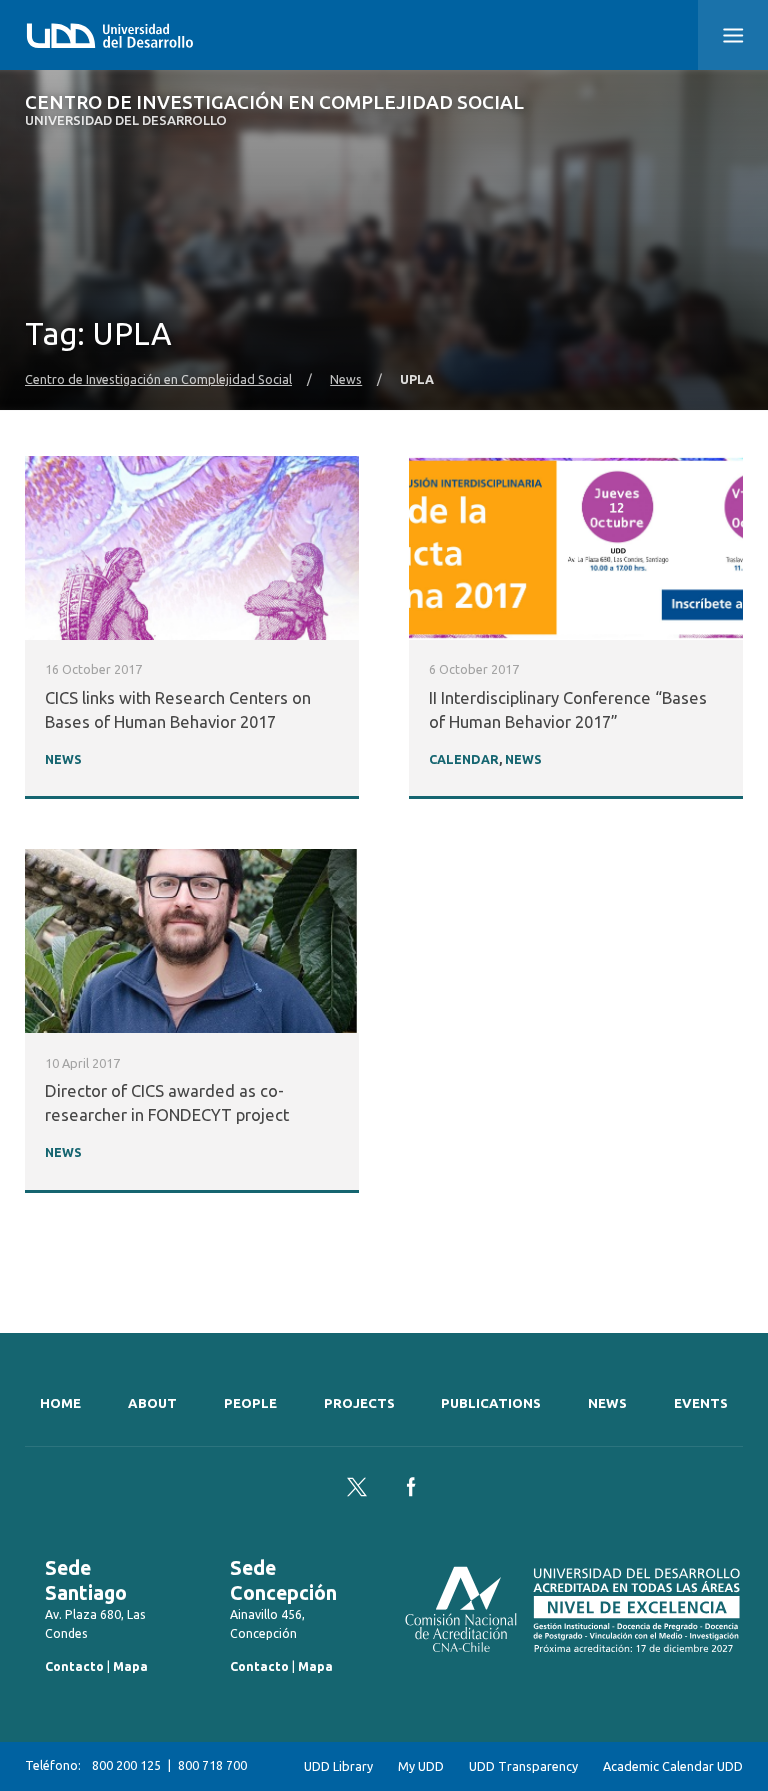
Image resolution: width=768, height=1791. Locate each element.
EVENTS (701, 1403)
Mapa (130, 1666)
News (346, 379)
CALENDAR (464, 759)
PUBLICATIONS (491, 1403)
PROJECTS (359, 1403)
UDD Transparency (523, 1766)
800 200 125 (126, 1765)
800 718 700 (212, 1765)
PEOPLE (250, 1403)
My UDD (421, 1766)
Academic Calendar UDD (673, 1766)
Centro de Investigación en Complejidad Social (274, 110)
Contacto (74, 1666)
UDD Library (338, 1766)
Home (60, 1403)
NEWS (63, 759)
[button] (733, 35)
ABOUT (152, 1403)
